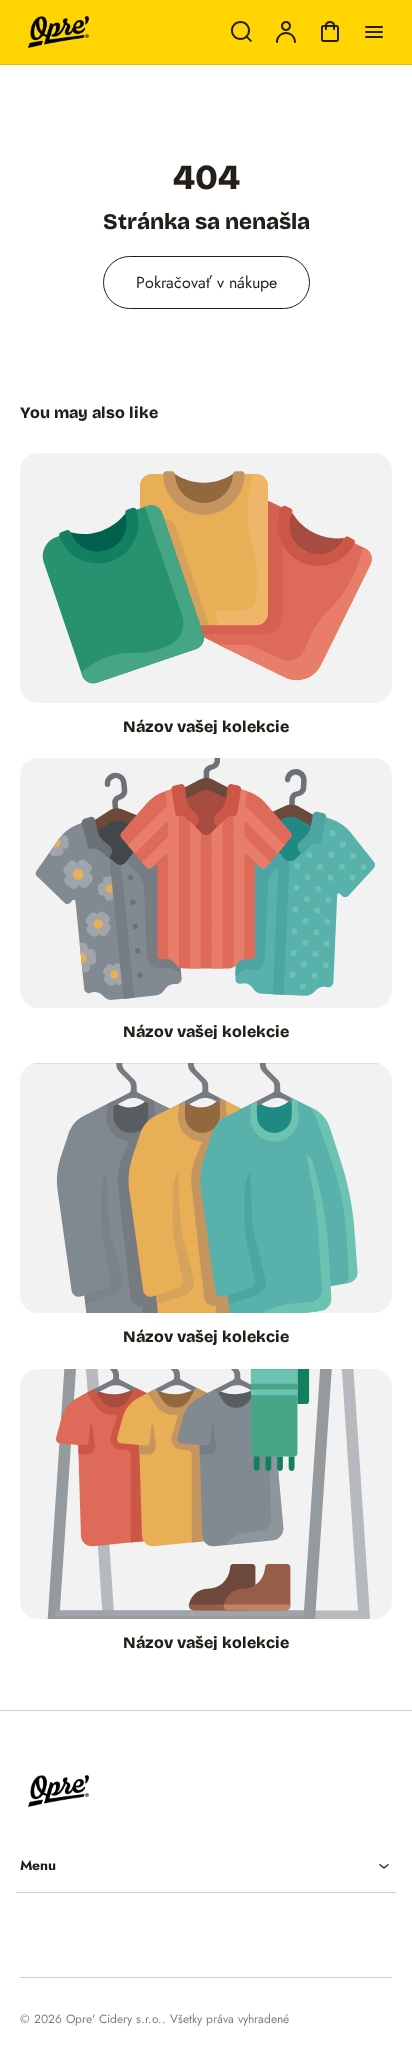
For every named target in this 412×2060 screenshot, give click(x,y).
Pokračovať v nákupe (206, 282)
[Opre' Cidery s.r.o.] (135, 1791)
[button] (206, 1865)
